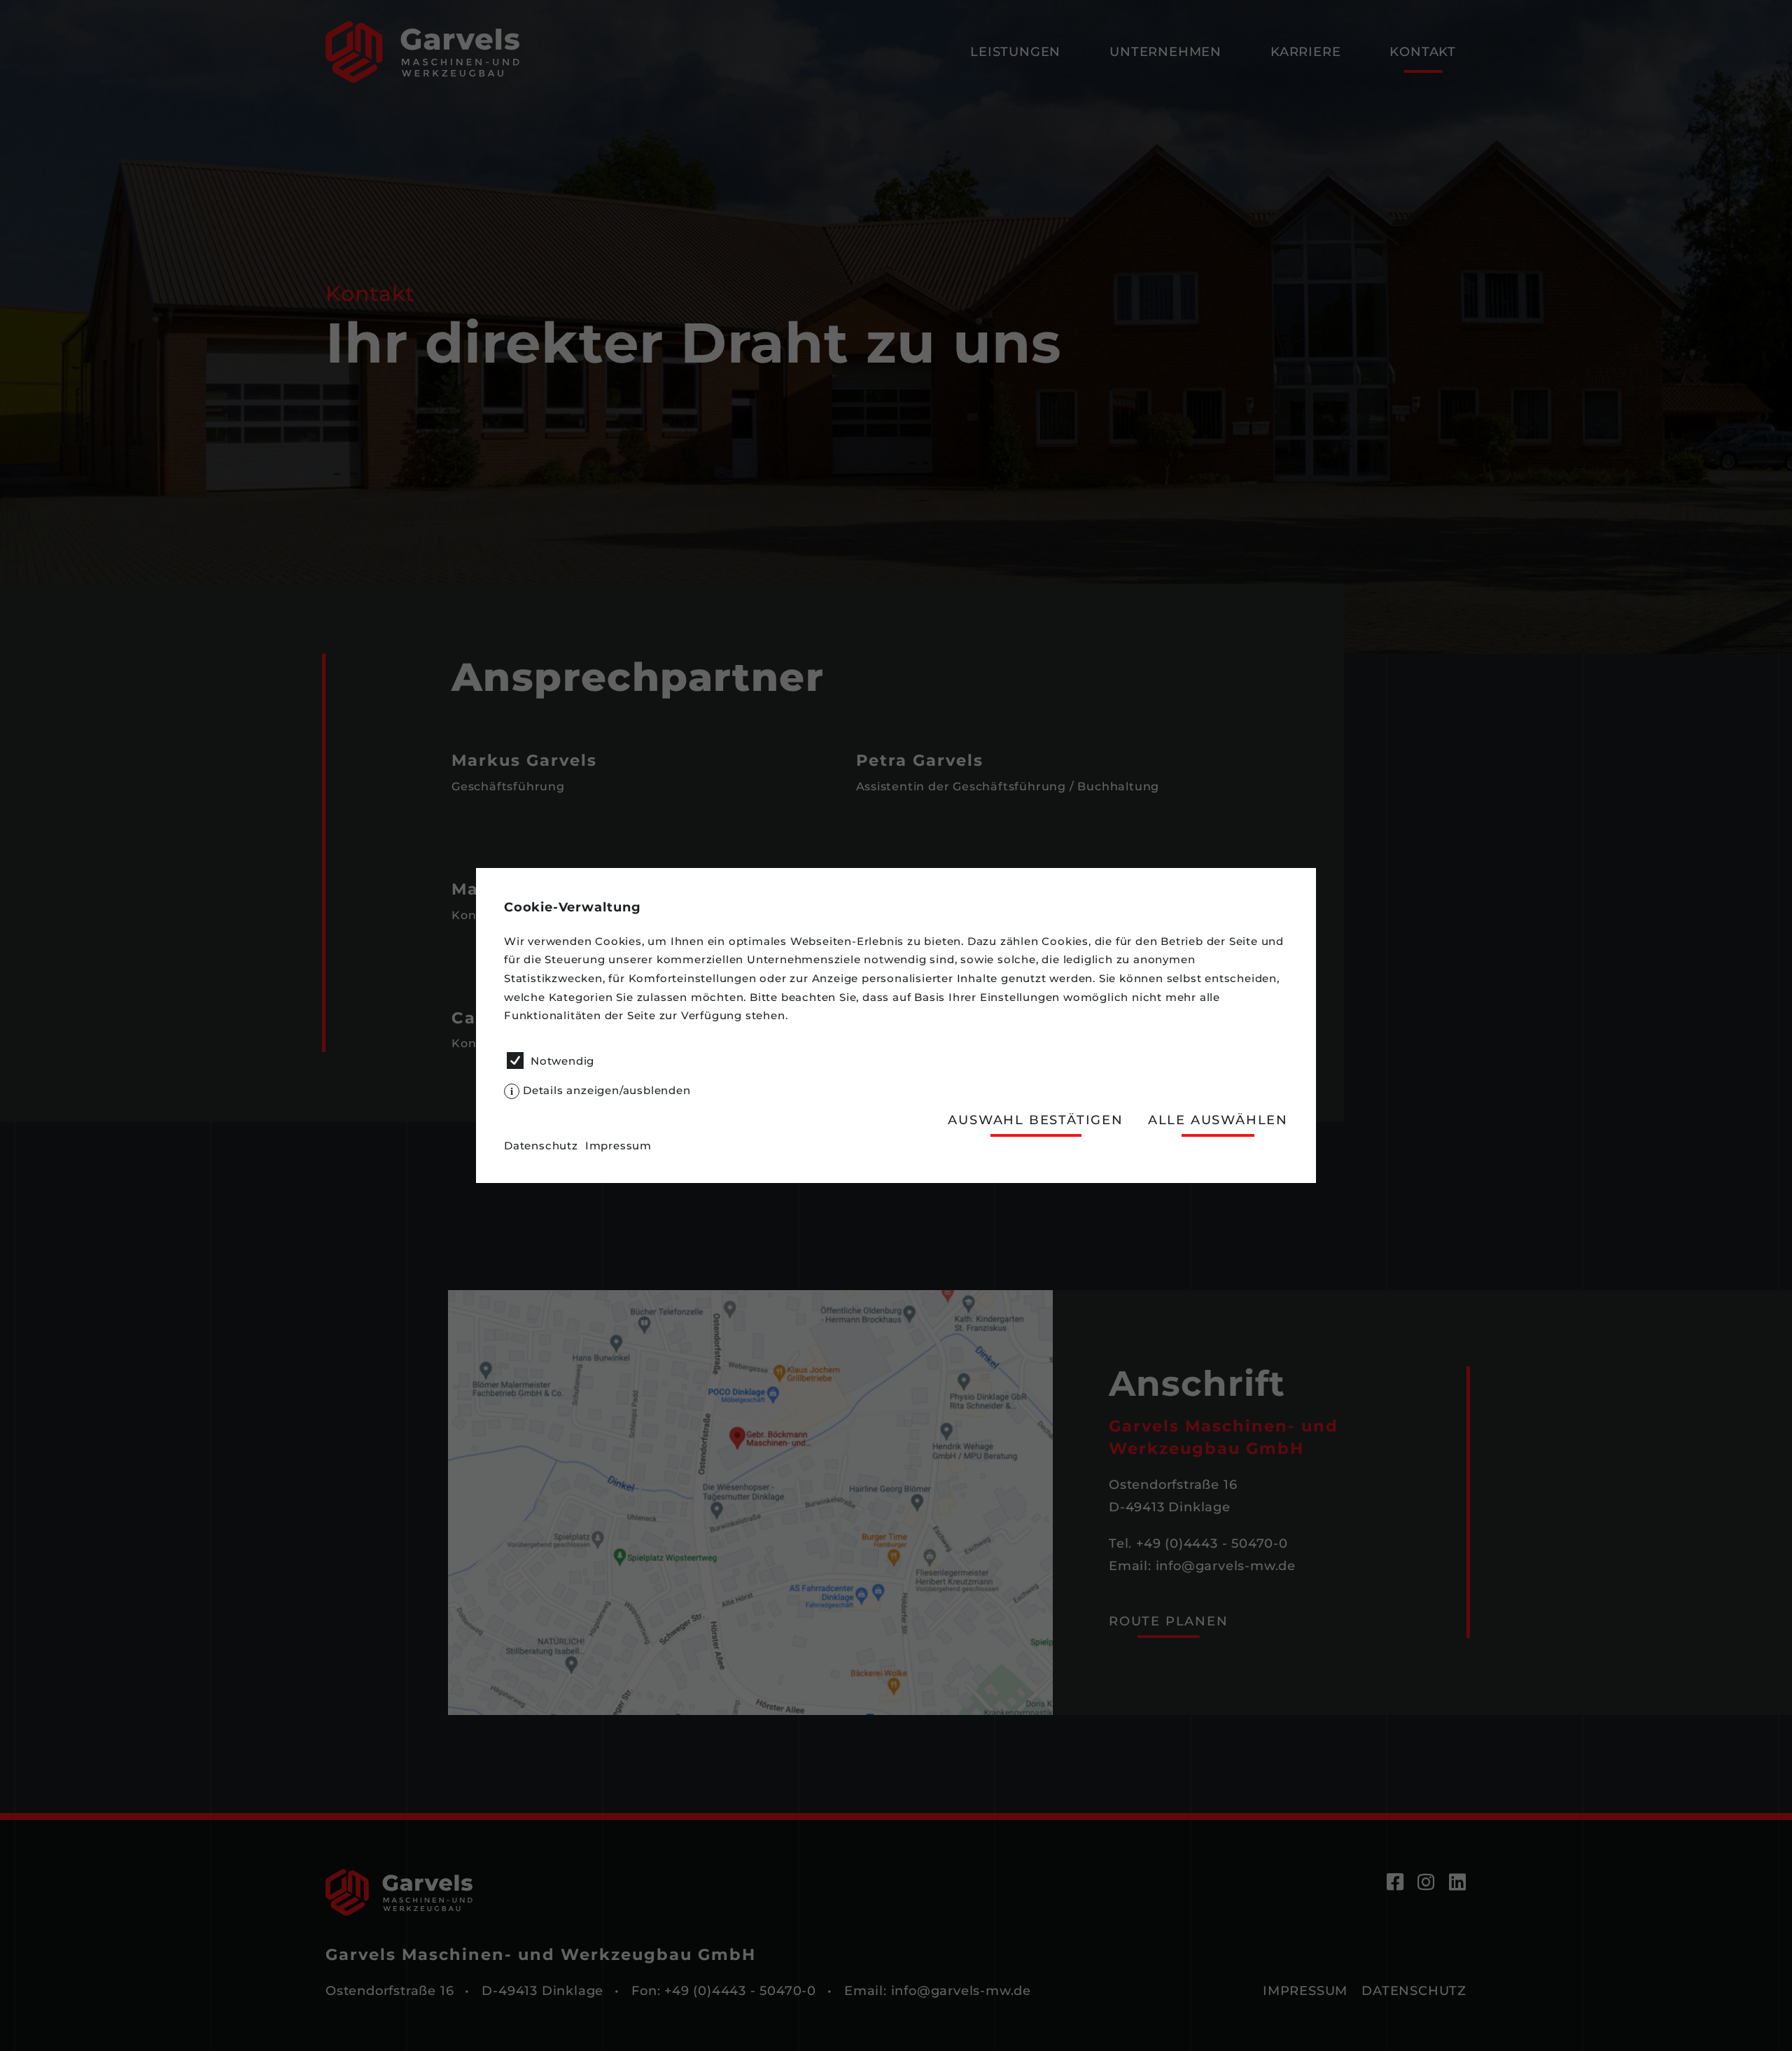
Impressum (618, 1146)
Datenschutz (541, 1146)
